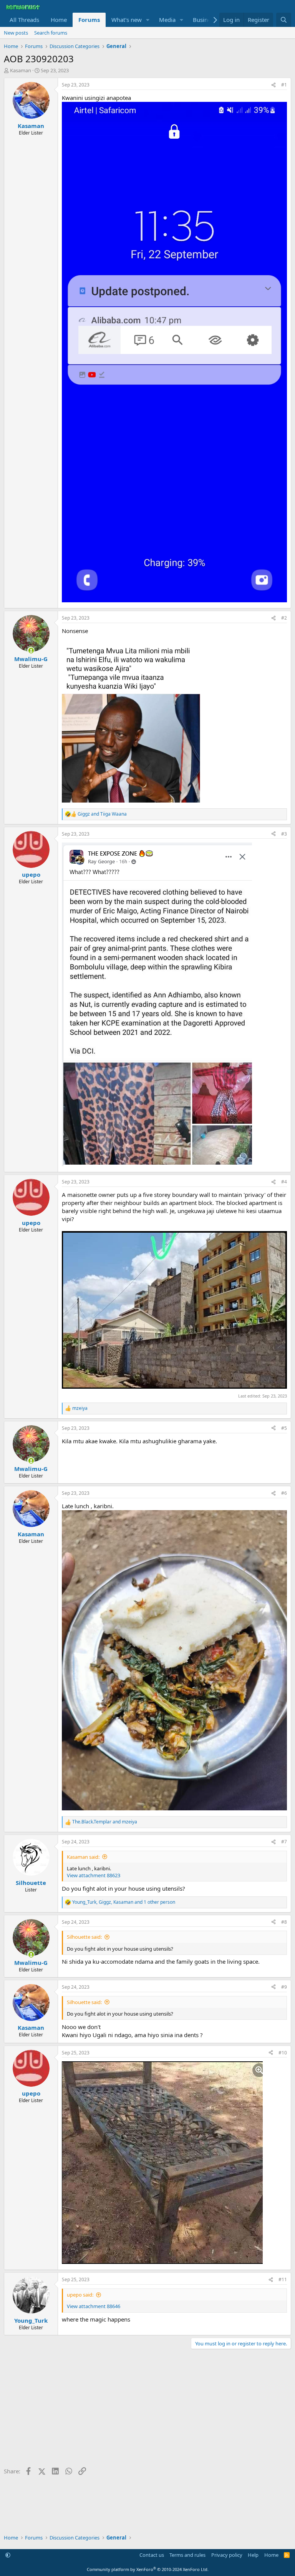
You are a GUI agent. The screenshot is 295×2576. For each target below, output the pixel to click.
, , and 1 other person (124, 1902)
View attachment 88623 (94, 1875)
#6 (284, 1493)
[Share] (273, 85)
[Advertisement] (147, 2411)
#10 (283, 2053)
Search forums (51, 33)
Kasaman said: (83, 1857)
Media (167, 20)
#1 (284, 85)
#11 (283, 2279)
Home (59, 20)
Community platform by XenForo (148, 2569)
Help (253, 2555)
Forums (89, 20)
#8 (284, 1922)
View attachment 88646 (94, 2306)
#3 (284, 834)
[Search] (284, 20)
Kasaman (21, 70)
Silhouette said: (84, 1937)
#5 (284, 1428)
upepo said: (80, 2295)
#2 (284, 618)
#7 (284, 1842)
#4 (284, 1182)
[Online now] (31, 651)
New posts (16, 33)
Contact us (152, 2555)
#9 (284, 1987)
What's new (127, 20)
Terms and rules (187, 2555)
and (102, 814)
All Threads (24, 20)
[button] (148, 20)
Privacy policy (227, 2555)
